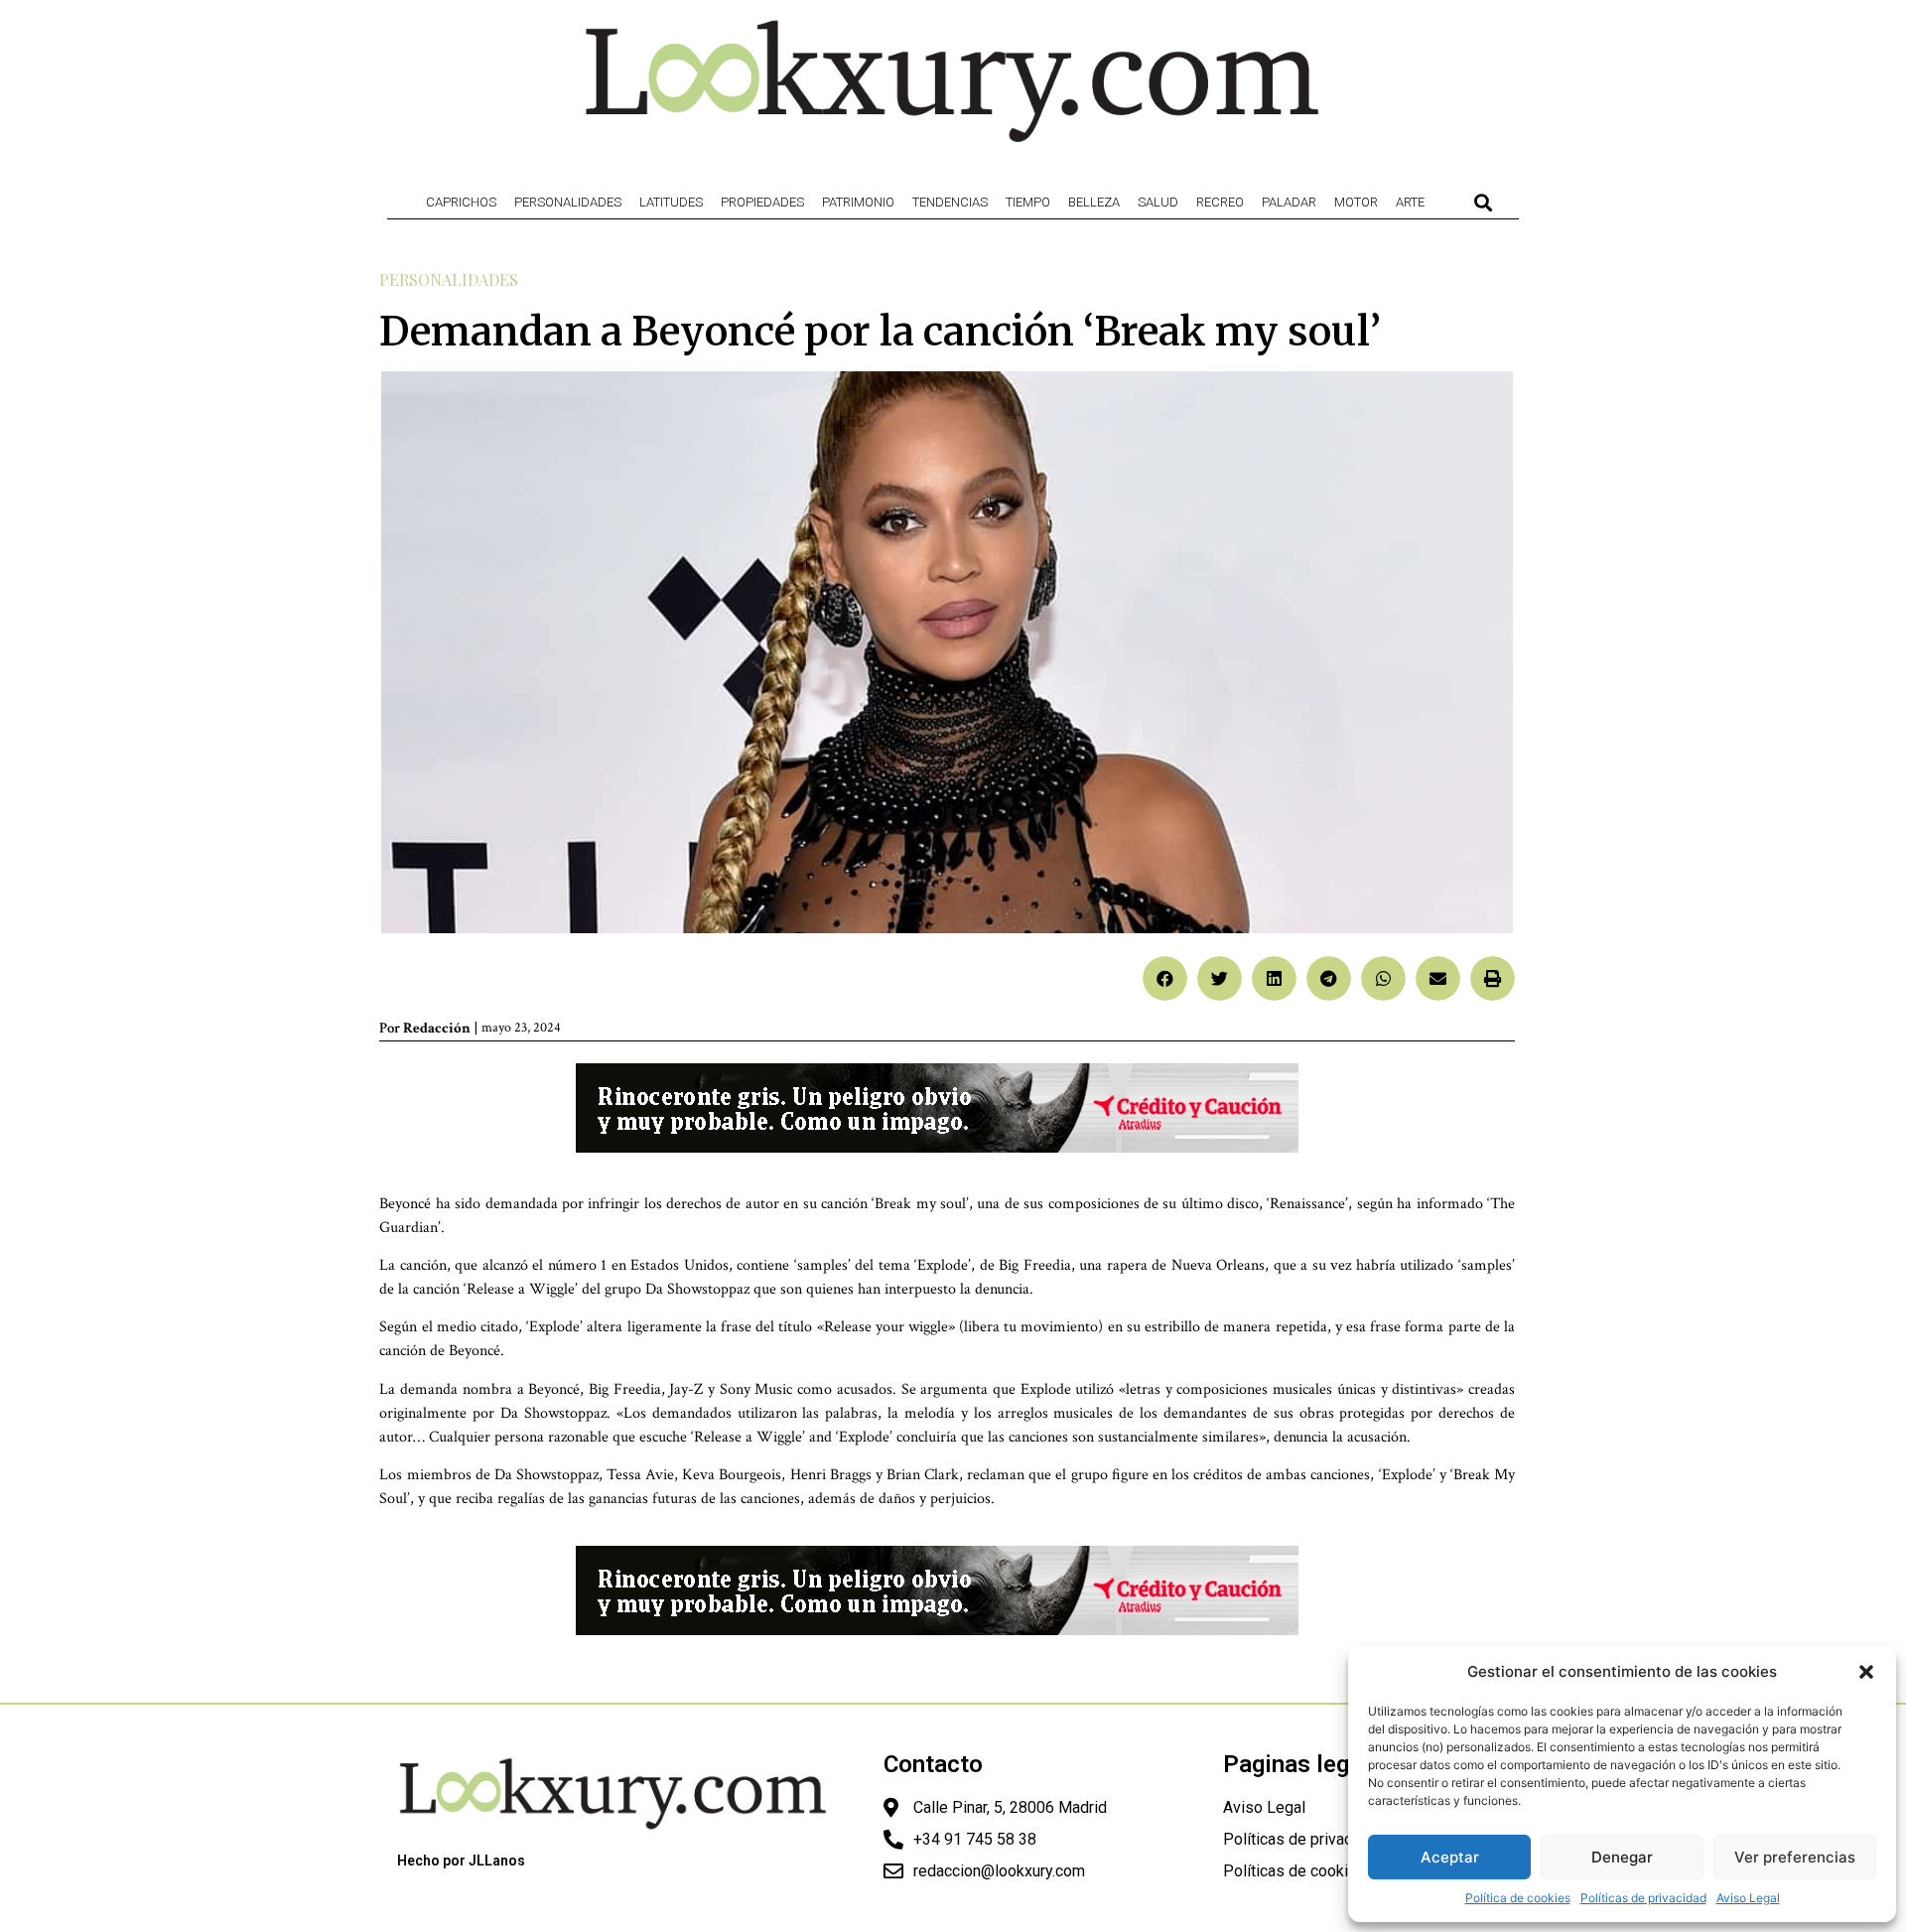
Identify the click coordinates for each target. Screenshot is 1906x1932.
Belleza (1094, 202)
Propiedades (762, 202)
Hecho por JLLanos (461, 1861)
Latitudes (671, 202)
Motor (1356, 202)
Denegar (1622, 1857)
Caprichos (461, 202)
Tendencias (950, 202)
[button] (1866, 1672)
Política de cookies (1518, 1898)
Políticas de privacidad (1643, 1898)
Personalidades (568, 202)
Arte (1410, 202)
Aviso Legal (1748, 1898)
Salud (1158, 202)
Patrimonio (858, 202)
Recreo (1220, 202)
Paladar (1289, 202)
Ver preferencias (1795, 1857)
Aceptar (1450, 1857)
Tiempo (1028, 202)
